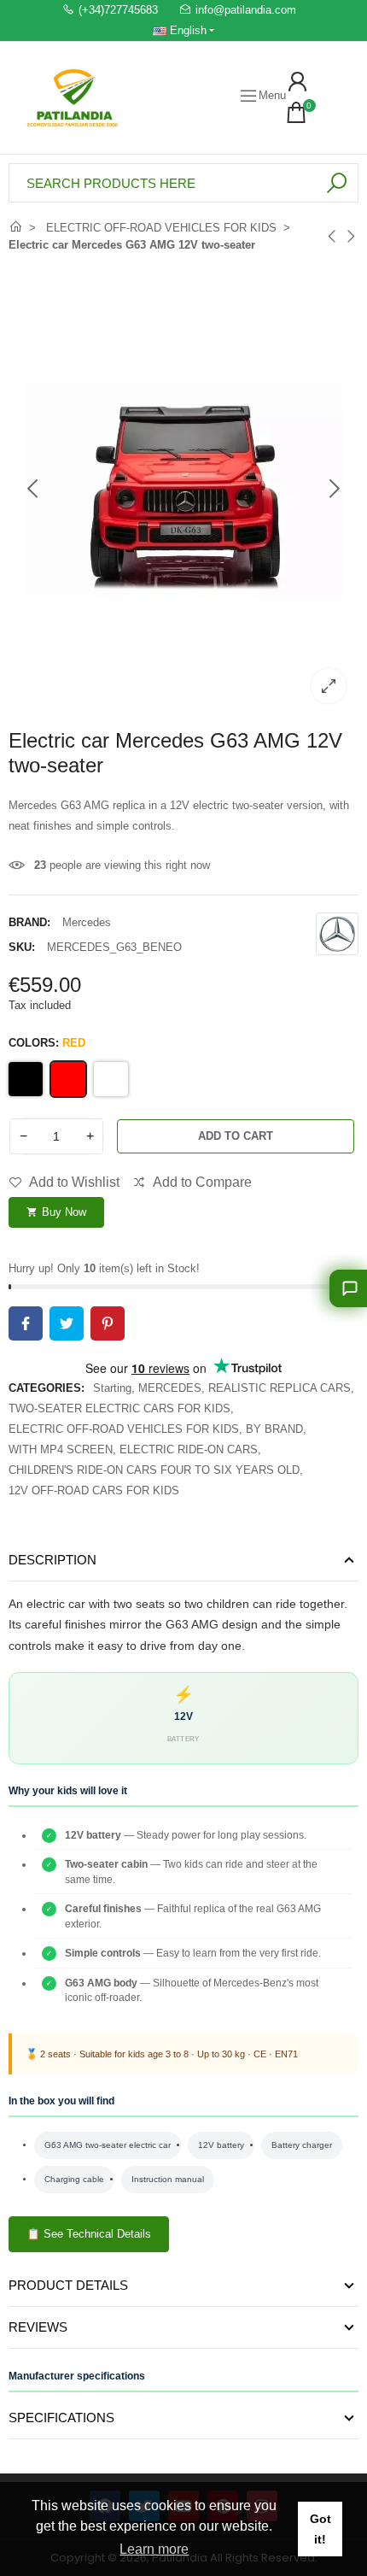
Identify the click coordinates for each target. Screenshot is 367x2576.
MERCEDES (170, 1388)
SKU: (22, 947)
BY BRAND (274, 1429)
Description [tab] (52, 1560)
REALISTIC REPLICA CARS (280, 1388)
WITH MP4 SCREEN (61, 1449)
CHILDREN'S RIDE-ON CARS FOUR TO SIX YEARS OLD (154, 1470)
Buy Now (56, 1212)
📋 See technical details (89, 2234)
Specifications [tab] (61, 2418)
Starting (112, 1388)
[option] (183, 489)
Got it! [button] (320, 2529)
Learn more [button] (154, 2549)
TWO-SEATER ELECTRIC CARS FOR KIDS (119, 1408)
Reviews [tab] (38, 2327)
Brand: (29, 922)
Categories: (47, 1388)
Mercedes (87, 922)
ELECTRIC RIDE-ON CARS (189, 1449)
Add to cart (236, 1136)
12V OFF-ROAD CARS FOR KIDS (94, 1490)
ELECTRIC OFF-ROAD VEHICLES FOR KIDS (124, 1429)
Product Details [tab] (68, 2285)
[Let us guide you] (348, 1288)
